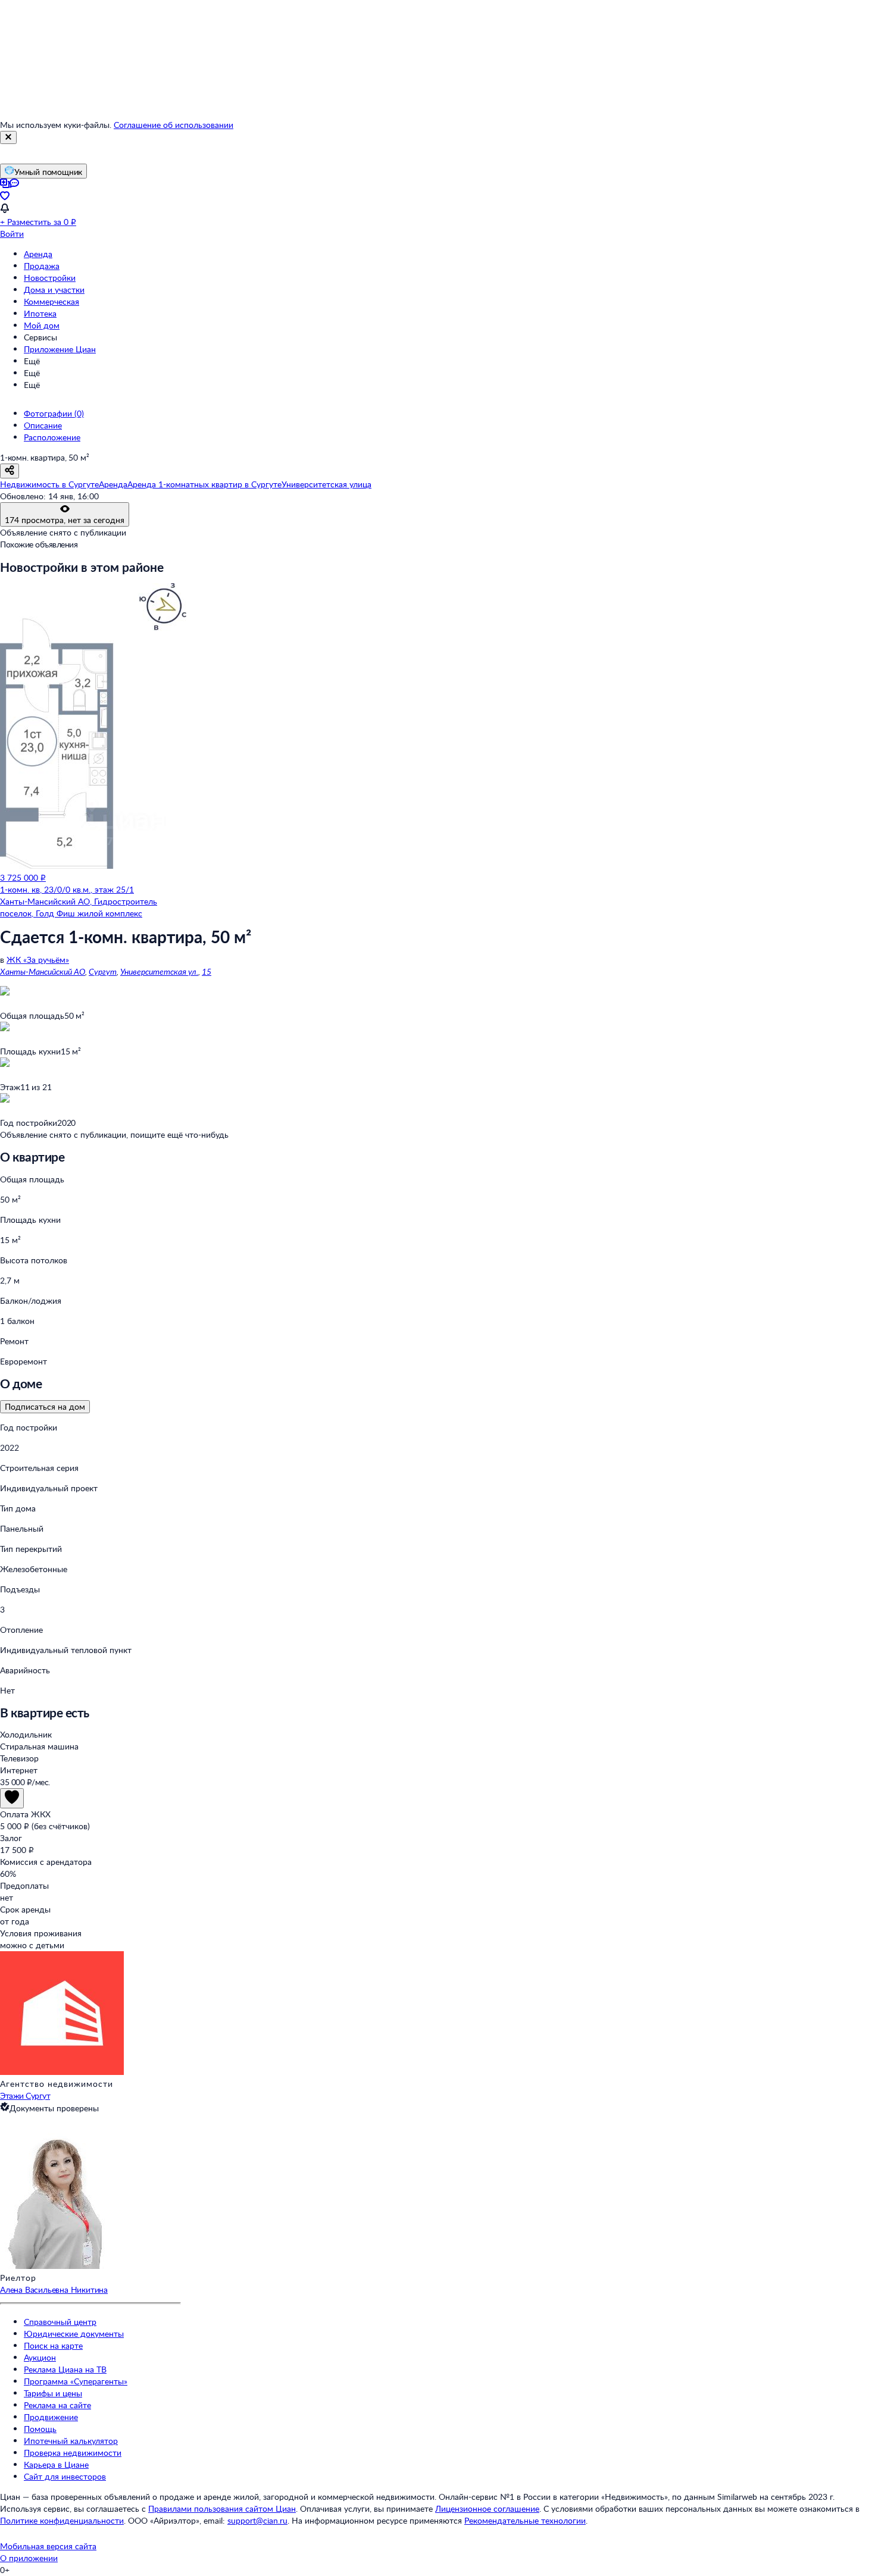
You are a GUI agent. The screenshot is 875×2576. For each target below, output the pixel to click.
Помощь (40, 2429)
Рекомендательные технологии (525, 2520)
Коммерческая (51, 301)
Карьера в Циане (56, 2464)
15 (207, 971)
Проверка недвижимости (73, 2453)
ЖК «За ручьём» (38, 960)
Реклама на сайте (57, 2405)
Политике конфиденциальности (62, 2520)
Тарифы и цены (53, 2393)
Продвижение (51, 2417)
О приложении (29, 2558)
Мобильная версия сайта (48, 2546)
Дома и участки (54, 289)
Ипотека (40, 313)
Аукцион (40, 2357)
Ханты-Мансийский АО (43, 971)
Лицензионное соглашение (487, 2508)
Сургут (103, 971)
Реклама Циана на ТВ (65, 2369)
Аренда (38, 254)
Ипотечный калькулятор (71, 2441)
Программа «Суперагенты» (76, 2381)
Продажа (42, 266)
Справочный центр (60, 2322)
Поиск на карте (53, 2345)
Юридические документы (74, 2334)
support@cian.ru (257, 2520)
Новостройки (50, 278)
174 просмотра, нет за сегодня (65, 520)
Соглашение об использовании (174, 125)
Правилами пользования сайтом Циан (222, 2508)
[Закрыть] (8, 137)
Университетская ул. (159, 971)
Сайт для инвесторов (65, 2476)
